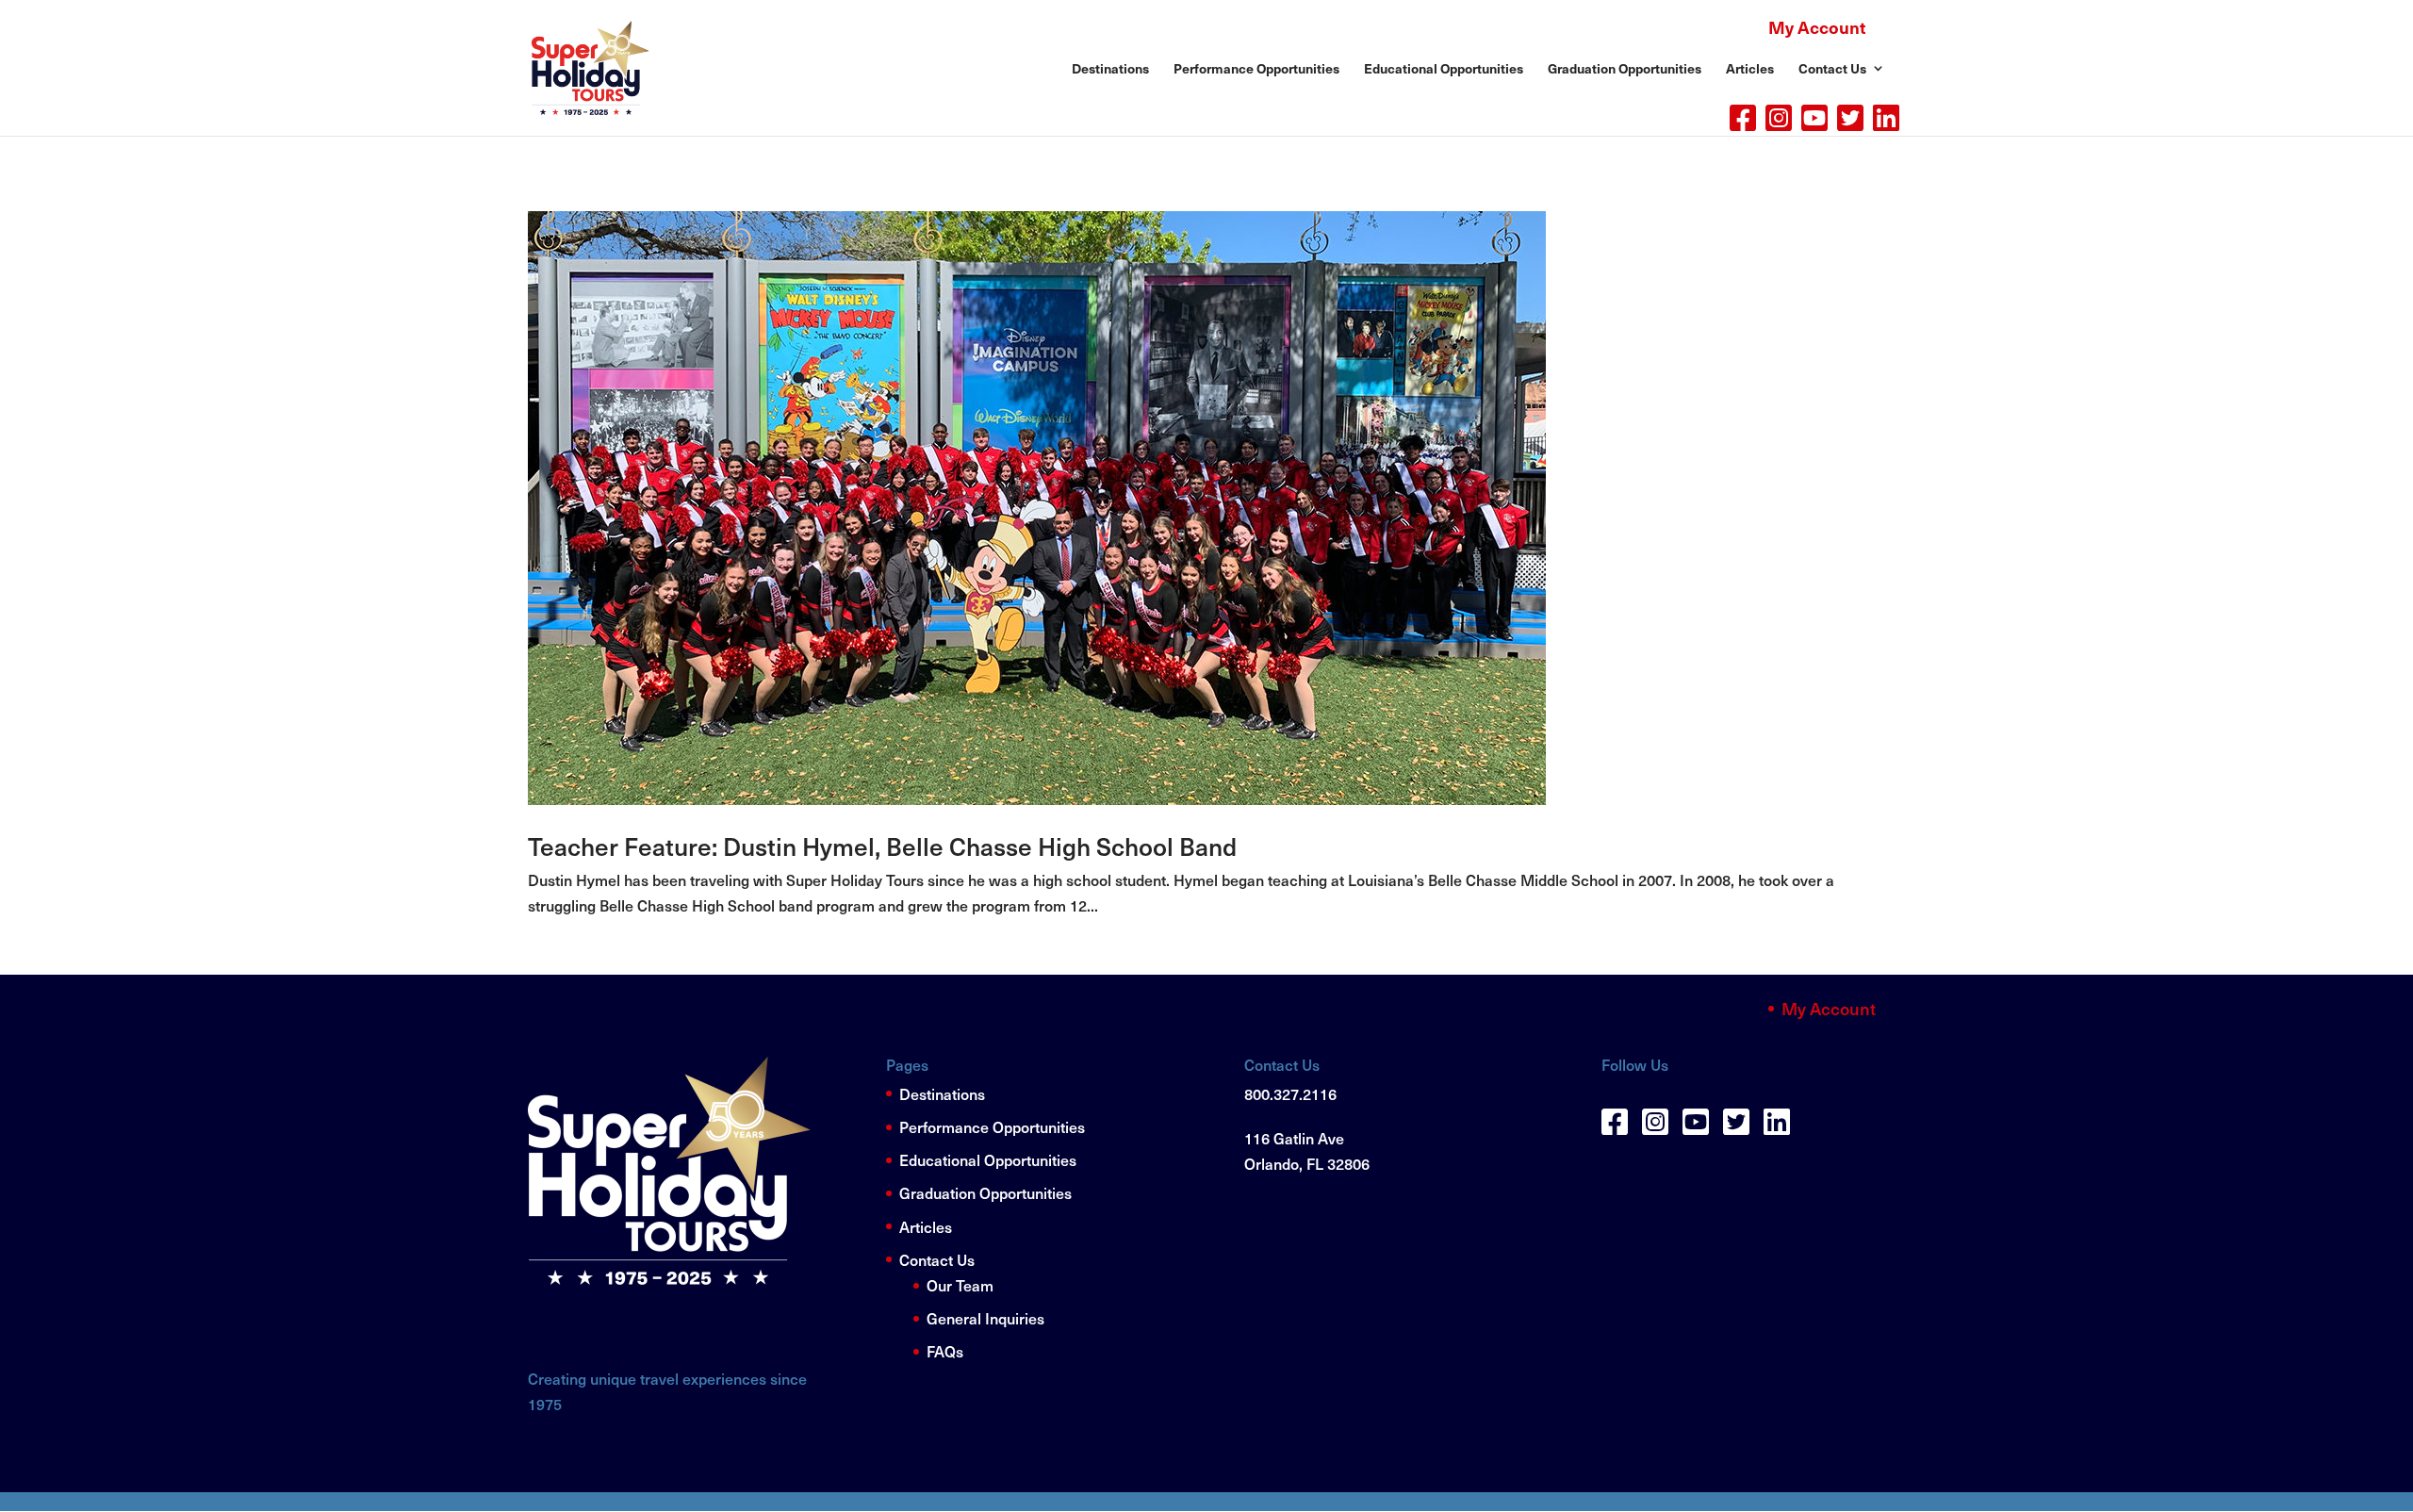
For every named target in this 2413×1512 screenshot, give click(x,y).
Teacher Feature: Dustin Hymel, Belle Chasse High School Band (882, 846)
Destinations (1110, 69)
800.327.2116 (1290, 1093)
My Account (1817, 27)
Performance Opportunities (1256, 69)
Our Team (960, 1285)
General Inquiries (985, 1318)
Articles (926, 1226)
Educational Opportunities (1444, 69)
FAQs (945, 1351)
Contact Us (937, 1259)
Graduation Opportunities (1625, 69)
